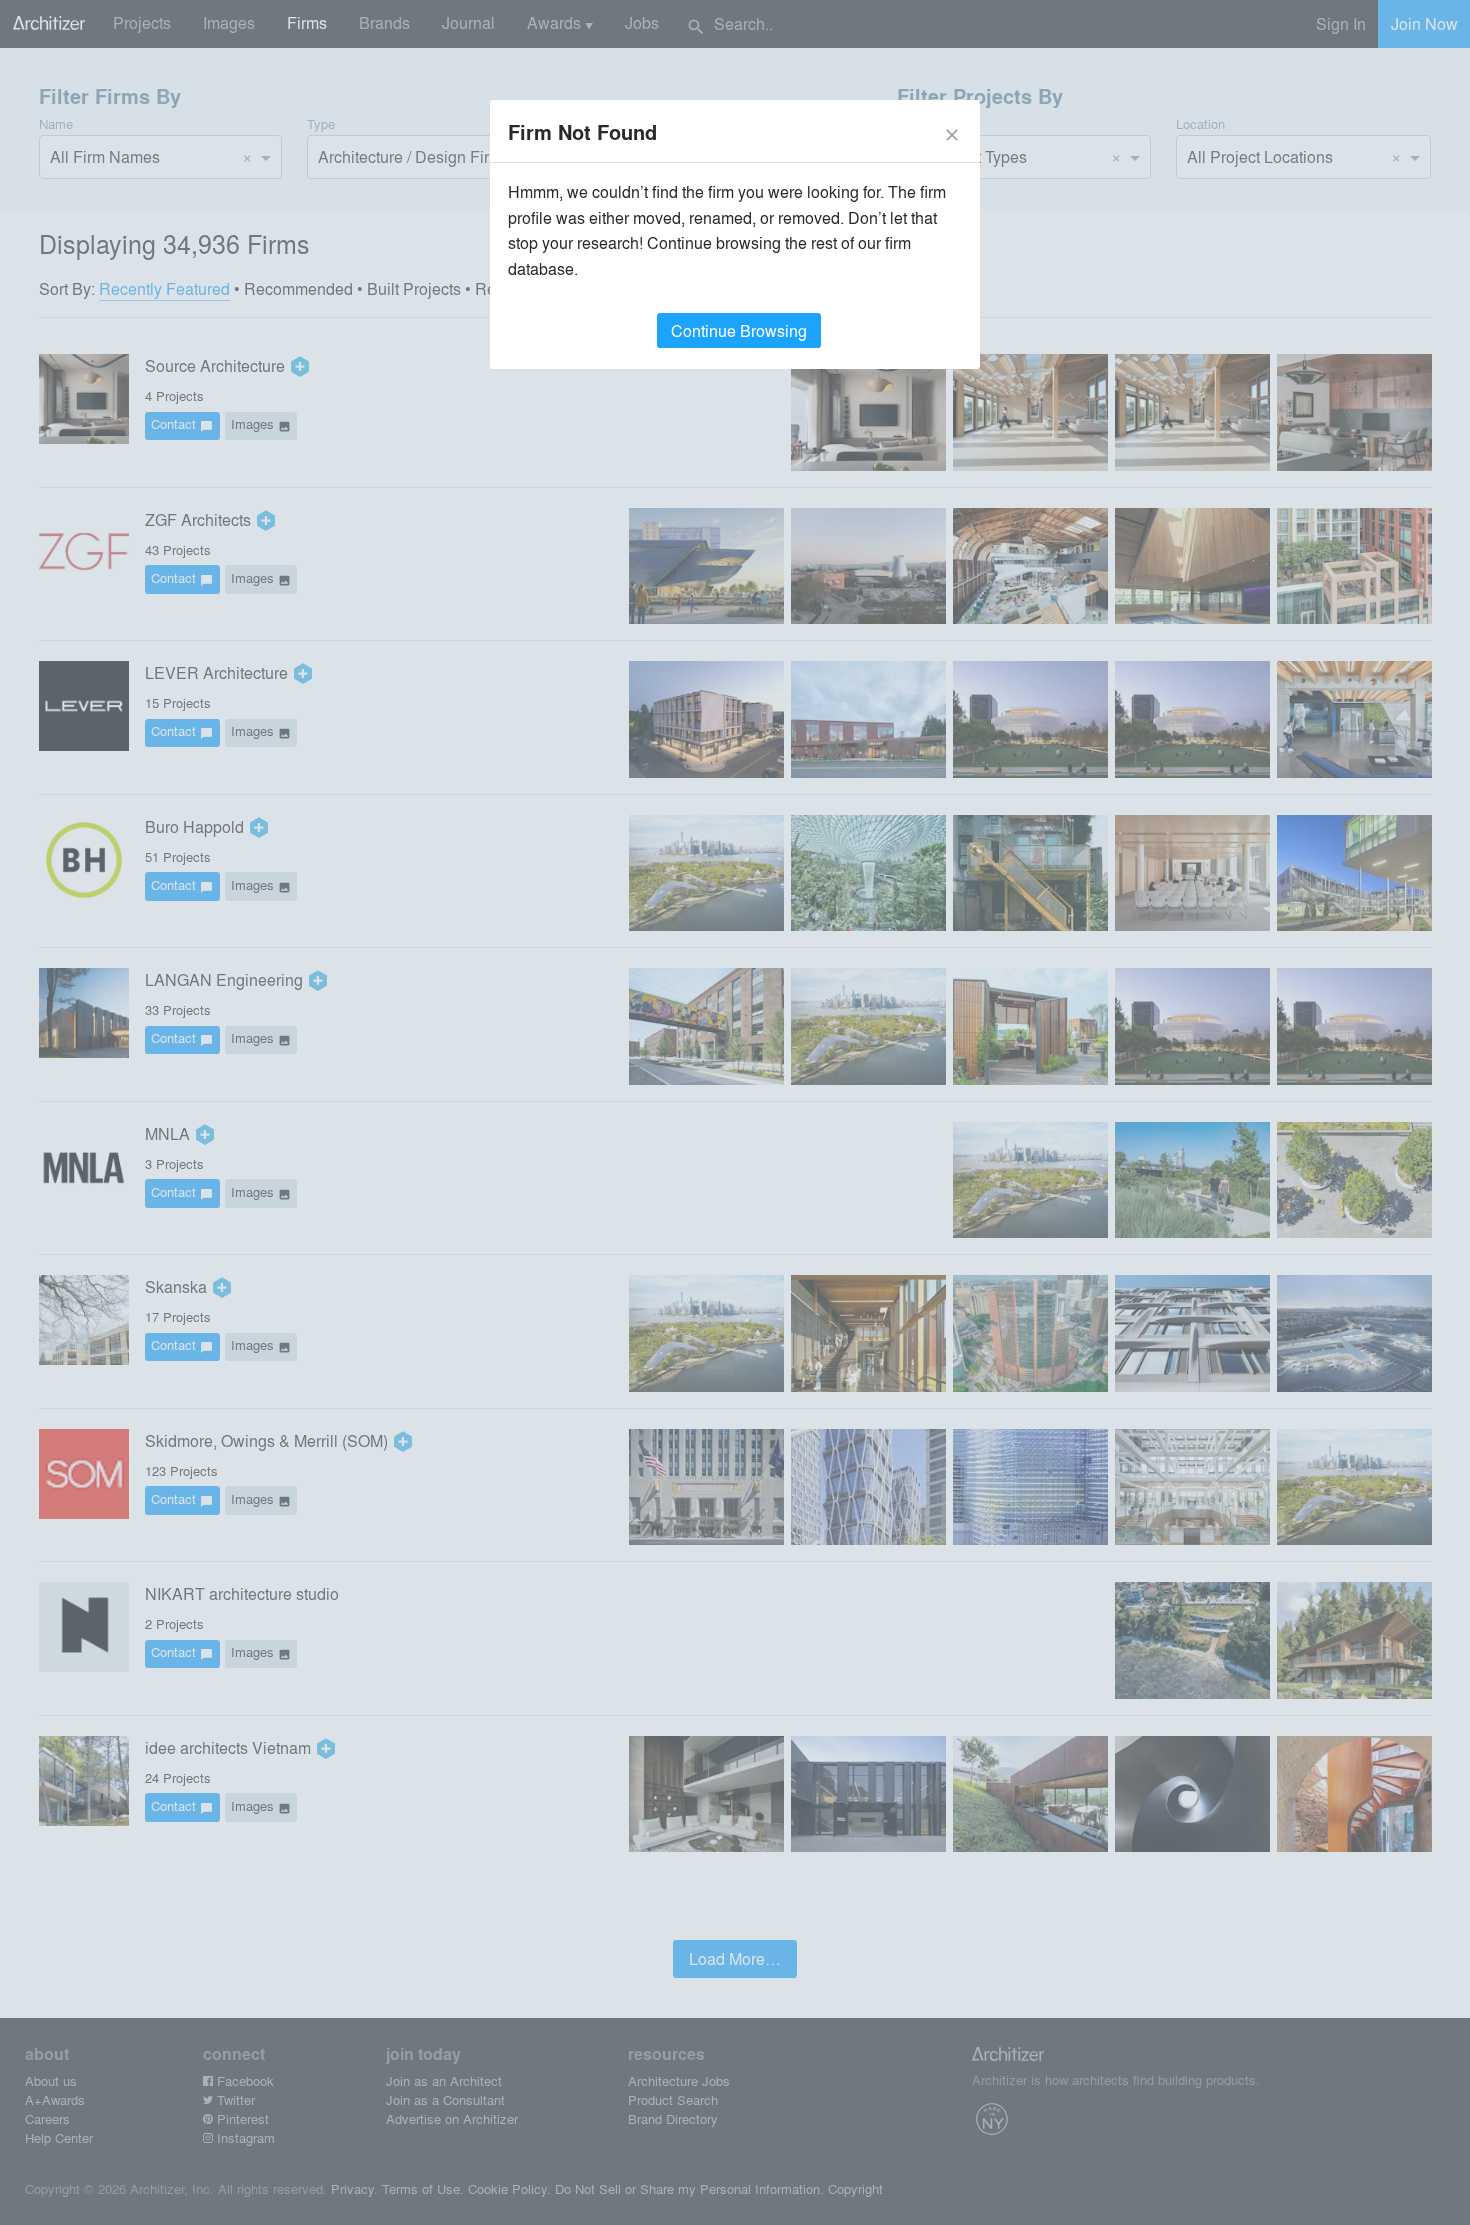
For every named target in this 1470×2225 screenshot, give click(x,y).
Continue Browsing (739, 330)
